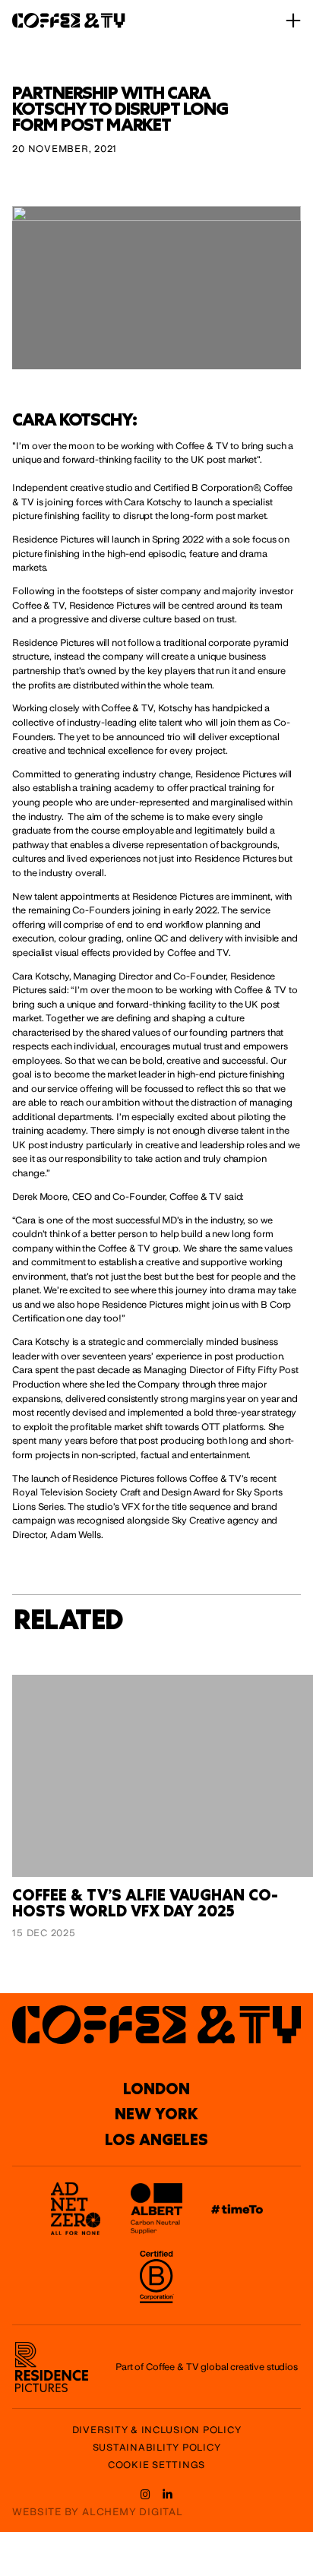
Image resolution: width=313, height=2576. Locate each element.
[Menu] (293, 21)
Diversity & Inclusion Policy (157, 2430)
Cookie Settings (156, 2465)
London (156, 2088)
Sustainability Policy (157, 2448)
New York (156, 2114)
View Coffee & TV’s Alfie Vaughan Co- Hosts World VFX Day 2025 (153, 1691)
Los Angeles (156, 2139)
